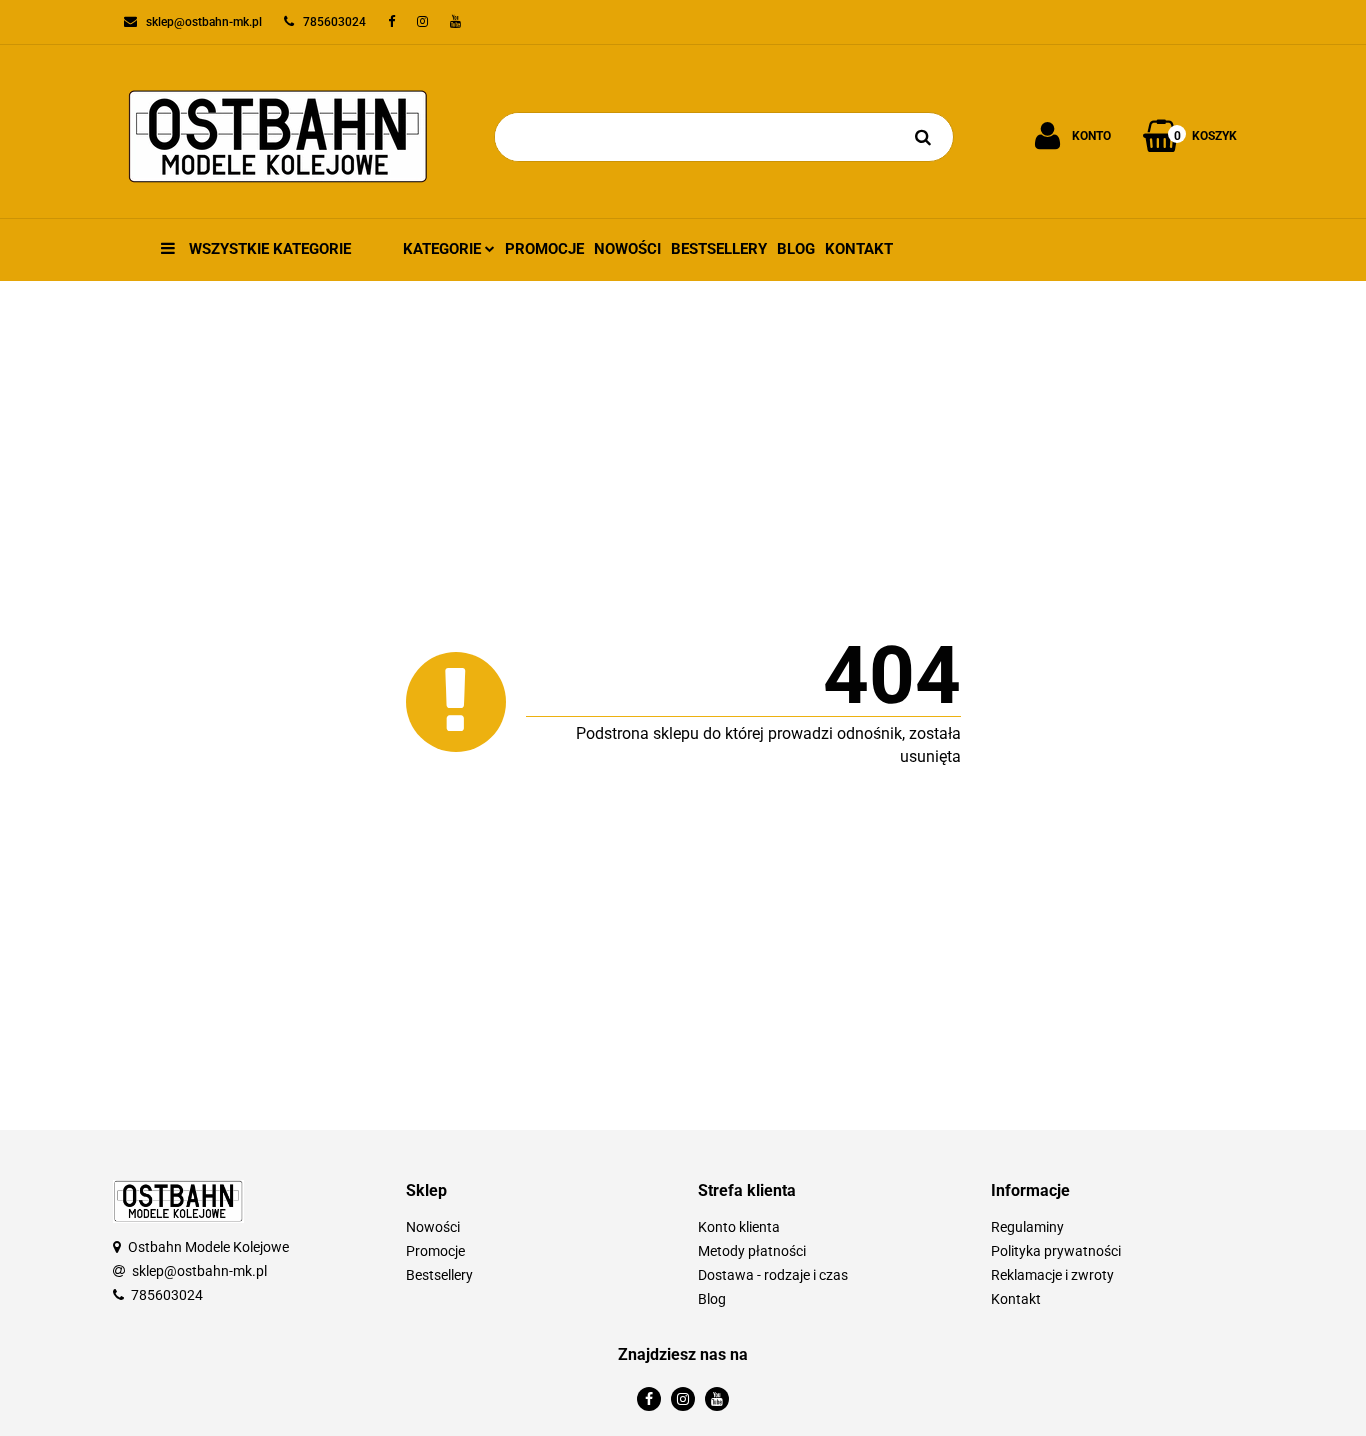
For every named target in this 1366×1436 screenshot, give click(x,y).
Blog (796, 249)
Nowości (627, 249)
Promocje (544, 249)
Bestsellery (719, 249)
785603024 (167, 1295)
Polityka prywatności (1056, 1251)
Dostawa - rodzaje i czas (773, 1275)
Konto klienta (739, 1227)
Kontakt (859, 249)
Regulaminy (1027, 1227)
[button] (537, 1191)
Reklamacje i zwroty (1052, 1275)
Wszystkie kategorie (268, 249)
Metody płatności (752, 1251)
